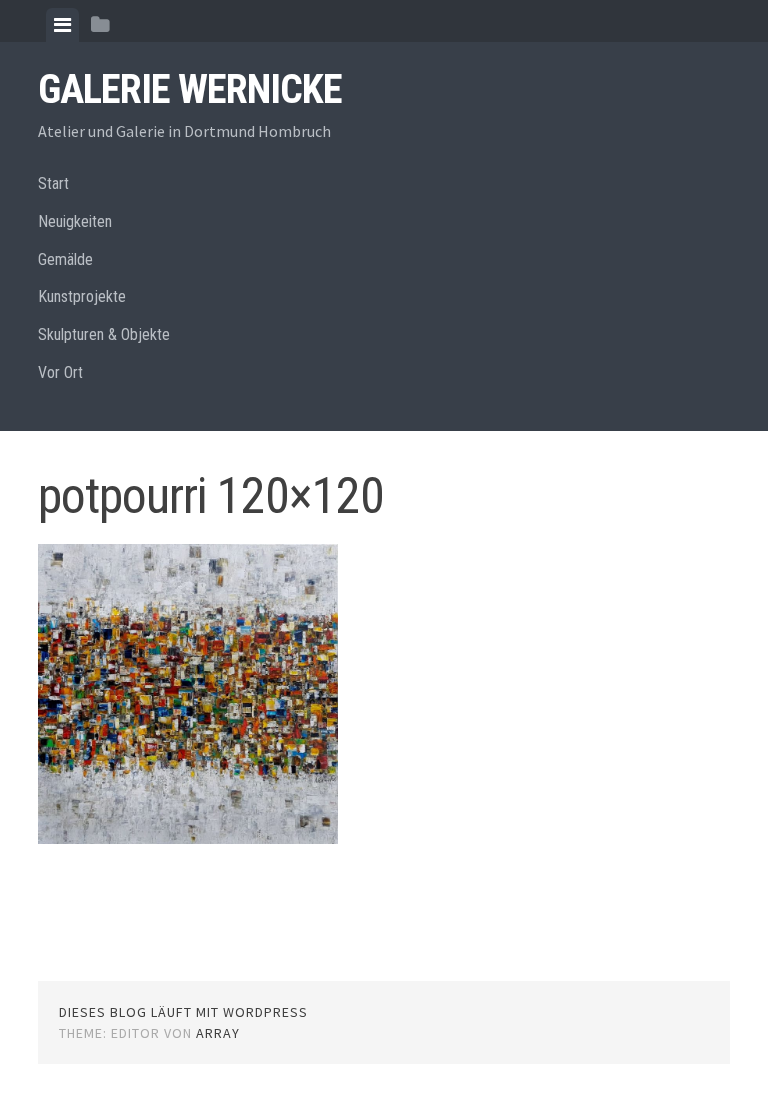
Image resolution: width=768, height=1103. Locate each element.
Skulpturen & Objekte (104, 334)
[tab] (62, 25)
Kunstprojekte (82, 296)
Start (53, 183)
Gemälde (65, 259)
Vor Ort (60, 372)
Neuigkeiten (75, 221)
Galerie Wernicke (190, 89)
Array (218, 1033)
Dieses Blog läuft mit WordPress (183, 1012)
